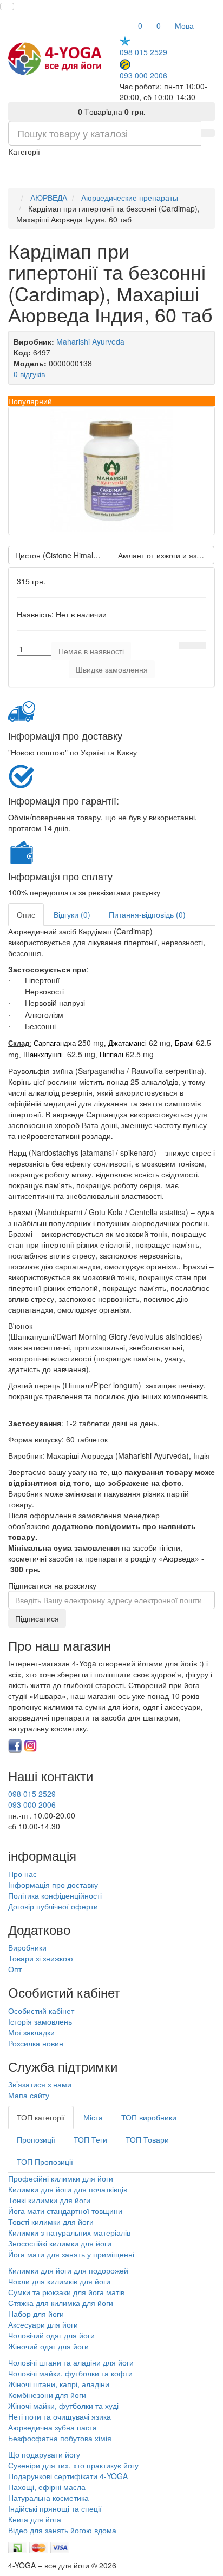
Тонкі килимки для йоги (49, 2200)
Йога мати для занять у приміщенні (71, 2254)
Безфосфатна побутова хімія (60, 2438)
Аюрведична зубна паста (53, 2427)
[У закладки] (186, 645)
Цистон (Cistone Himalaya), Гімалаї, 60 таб (63, 555)
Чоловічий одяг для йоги (51, 2335)
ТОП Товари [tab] (147, 2139)
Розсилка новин (36, 2043)
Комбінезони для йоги (47, 2395)
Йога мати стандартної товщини (65, 2211)
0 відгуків (29, 374)
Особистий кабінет (41, 2011)
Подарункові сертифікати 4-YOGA (68, 2476)
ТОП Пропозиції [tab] (45, 2162)
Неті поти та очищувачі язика (60, 2416)
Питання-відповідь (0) (147, 914)
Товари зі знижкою (41, 1958)
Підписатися (37, 1618)
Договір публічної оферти (53, 1906)
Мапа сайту (29, 2095)
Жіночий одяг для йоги (48, 2346)
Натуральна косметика (48, 2498)
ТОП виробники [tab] (149, 2117)
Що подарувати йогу (44, 2454)
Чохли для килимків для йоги (59, 2281)
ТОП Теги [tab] (90, 2139)
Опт (15, 1969)
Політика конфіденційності (55, 1895)
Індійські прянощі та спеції (55, 2508)
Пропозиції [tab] (36, 2139)
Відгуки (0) (72, 914)
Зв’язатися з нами (40, 2084)
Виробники (27, 1947)
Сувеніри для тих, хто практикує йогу (73, 2465)
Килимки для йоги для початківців (68, 2189)
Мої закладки (31, 2032)
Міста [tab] (93, 2117)
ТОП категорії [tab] (41, 2117)
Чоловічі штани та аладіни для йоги (71, 2362)
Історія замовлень (40, 2021)
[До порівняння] (199, 645)
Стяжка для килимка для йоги (61, 2303)
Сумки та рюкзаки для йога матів (66, 2292)
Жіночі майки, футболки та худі (63, 2406)
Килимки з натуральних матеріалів (69, 2232)
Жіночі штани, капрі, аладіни (59, 2384)
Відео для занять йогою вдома (62, 2530)
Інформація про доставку (53, 1885)
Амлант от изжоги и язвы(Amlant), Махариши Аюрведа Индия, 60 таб (166, 555)
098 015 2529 (143, 52)
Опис (26, 914)
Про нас (22, 1874)
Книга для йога (35, 2519)
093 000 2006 (143, 75)
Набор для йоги (36, 2314)
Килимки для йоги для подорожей (68, 2270)
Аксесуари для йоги (43, 2324)
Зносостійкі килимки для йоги (60, 2243)
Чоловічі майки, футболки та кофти (71, 2373)
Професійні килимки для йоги (61, 2178)
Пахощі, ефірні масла (47, 2487)
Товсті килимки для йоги (51, 2222)
